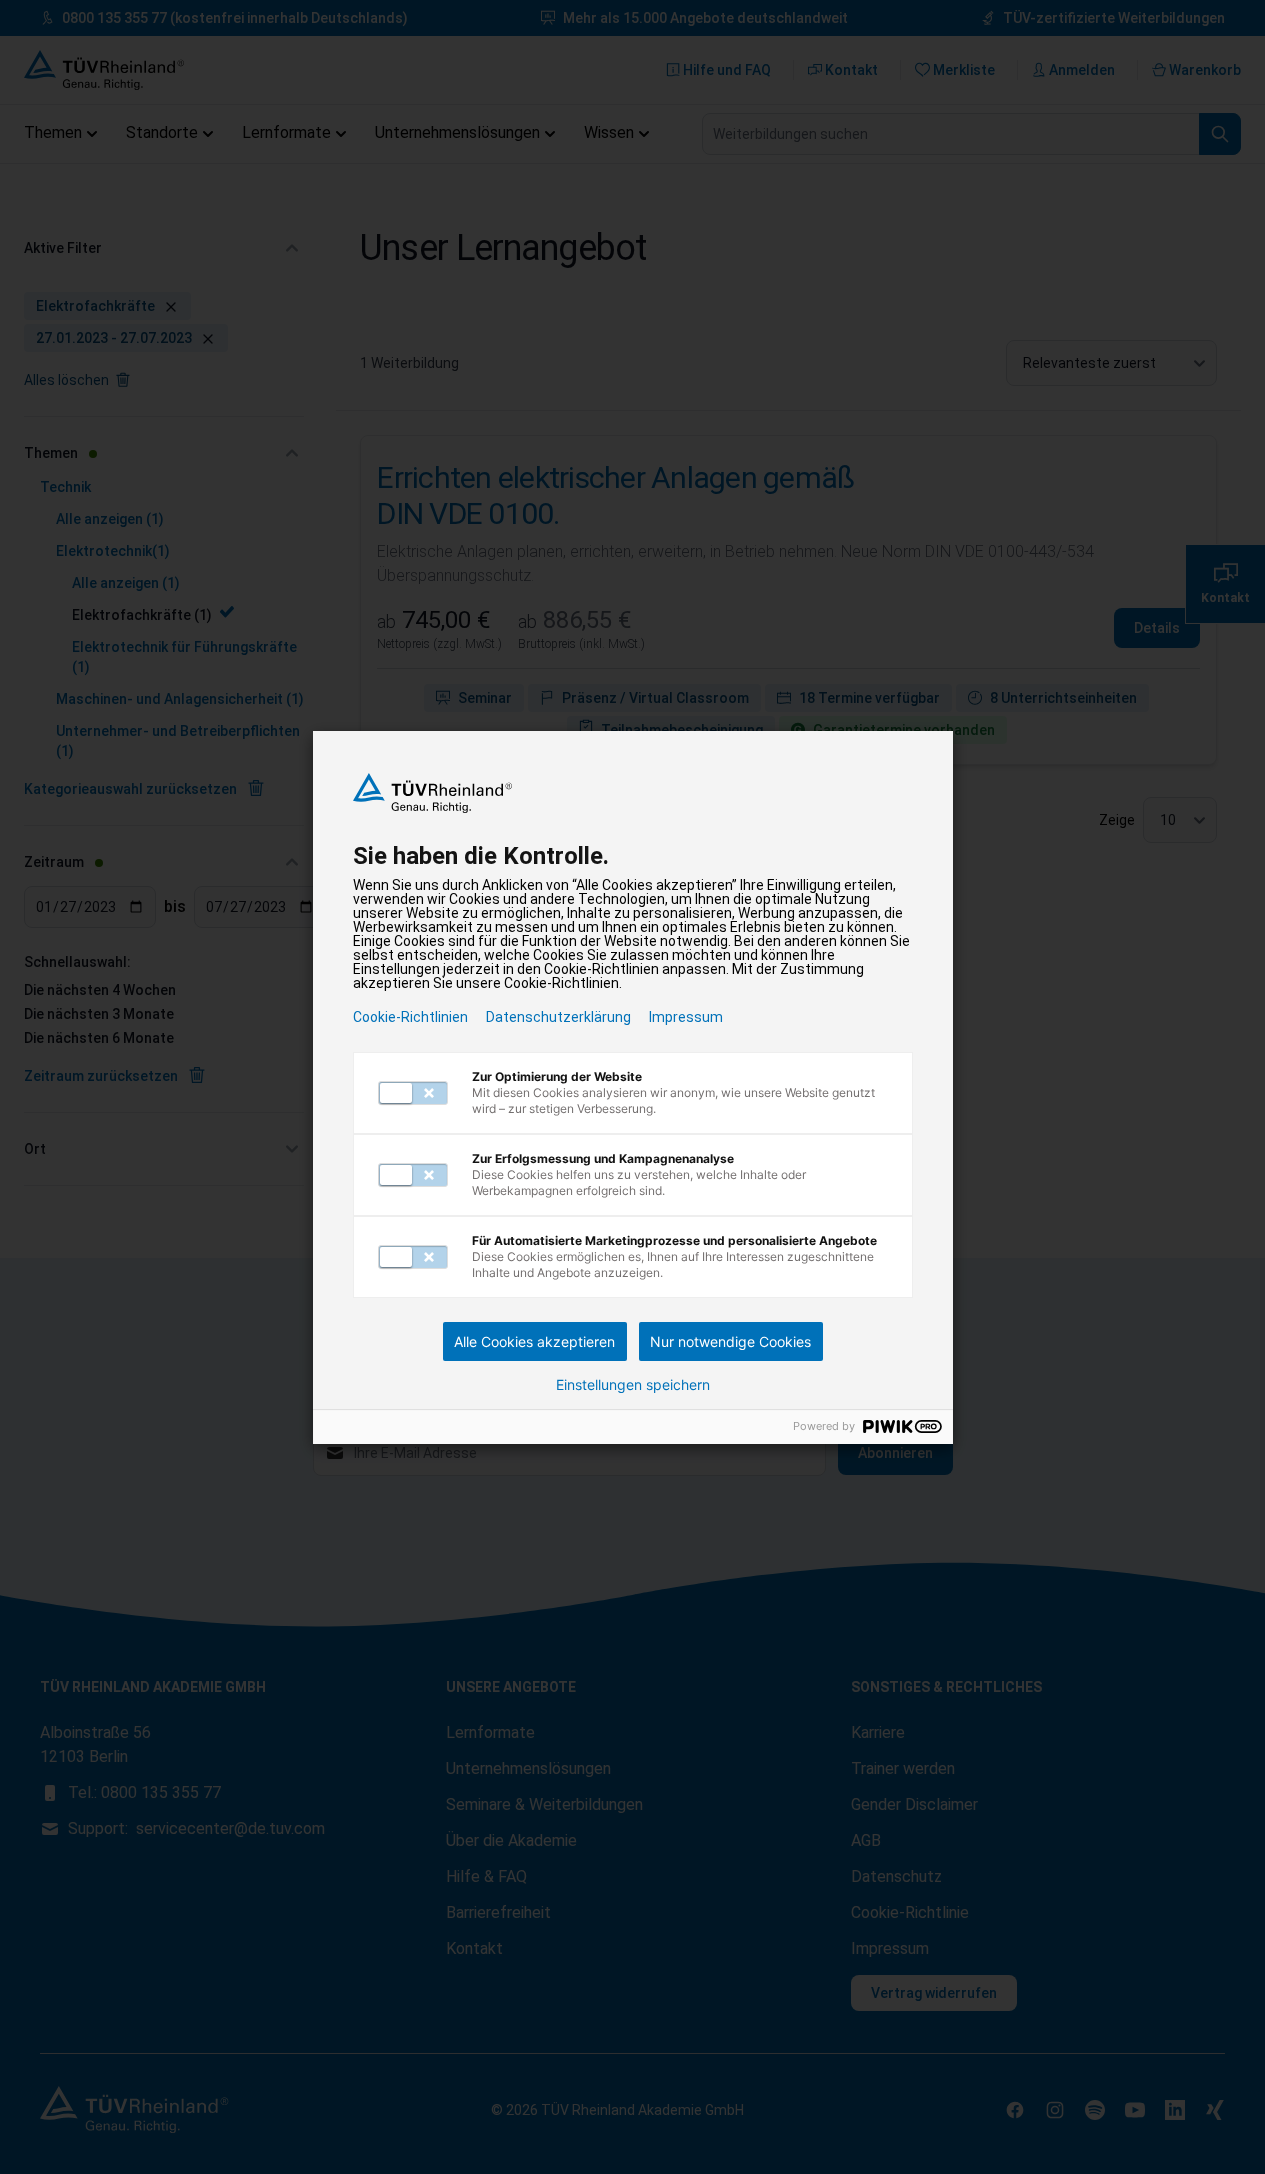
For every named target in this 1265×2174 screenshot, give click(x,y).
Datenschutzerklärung (558, 1017)
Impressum (686, 1017)
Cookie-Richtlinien (410, 1017)
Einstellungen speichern (633, 1385)
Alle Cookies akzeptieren (534, 1341)
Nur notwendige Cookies (730, 1341)
